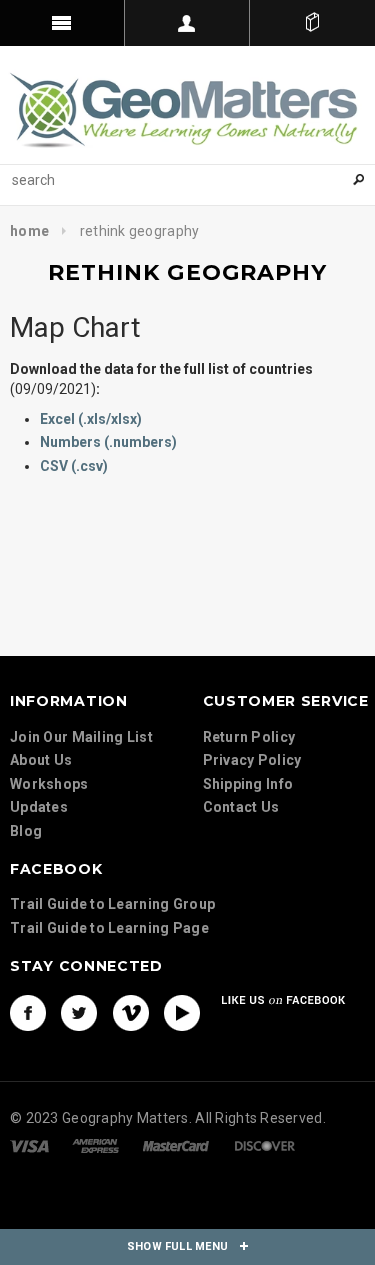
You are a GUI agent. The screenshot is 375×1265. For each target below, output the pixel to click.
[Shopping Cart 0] (312, 23)
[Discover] (265, 1145)
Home (29, 231)
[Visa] (29, 1145)
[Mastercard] (176, 1145)
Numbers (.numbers (106, 442)
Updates (39, 807)
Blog (26, 831)
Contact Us (241, 807)
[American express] (95, 1145)
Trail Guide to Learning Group (112, 904)
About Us (41, 760)
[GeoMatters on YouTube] (182, 1013)
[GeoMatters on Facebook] (28, 1013)
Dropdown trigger (187, 23)
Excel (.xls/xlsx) (91, 419)
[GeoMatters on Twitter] (79, 1013)
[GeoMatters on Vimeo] (131, 1013)
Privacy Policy (252, 760)
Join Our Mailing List (81, 737)
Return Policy (249, 737)
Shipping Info (248, 784)
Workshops (49, 784)
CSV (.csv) (74, 466)
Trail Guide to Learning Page (109, 928)
